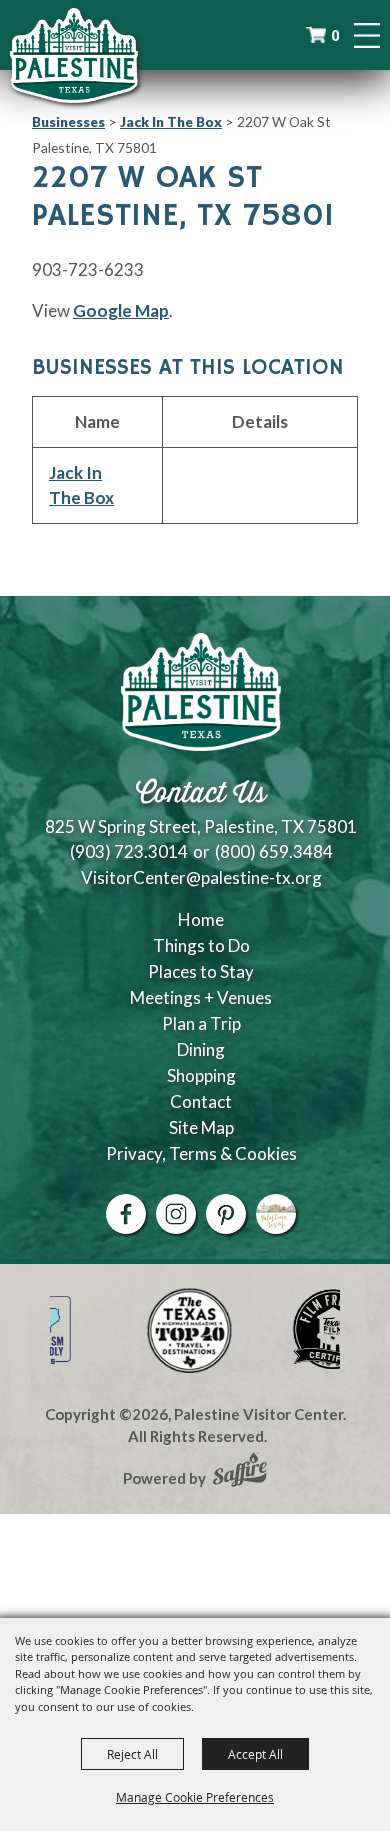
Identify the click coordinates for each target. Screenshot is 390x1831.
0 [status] (335, 35)
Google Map (121, 310)
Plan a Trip (201, 1023)
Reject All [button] (132, 1754)
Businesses (68, 121)
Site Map (201, 1127)
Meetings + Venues (201, 997)
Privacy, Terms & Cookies (201, 1153)
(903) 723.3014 (129, 851)
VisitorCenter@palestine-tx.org (201, 877)
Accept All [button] (255, 1754)
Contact (201, 1101)
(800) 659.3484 (274, 851)
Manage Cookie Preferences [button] (195, 1797)
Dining (201, 1049)
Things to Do (201, 945)
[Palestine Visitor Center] (74, 55)
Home (201, 919)
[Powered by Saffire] (240, 1472)
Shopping (201, 1075)
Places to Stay (201, 971)
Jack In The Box (171, 121)
